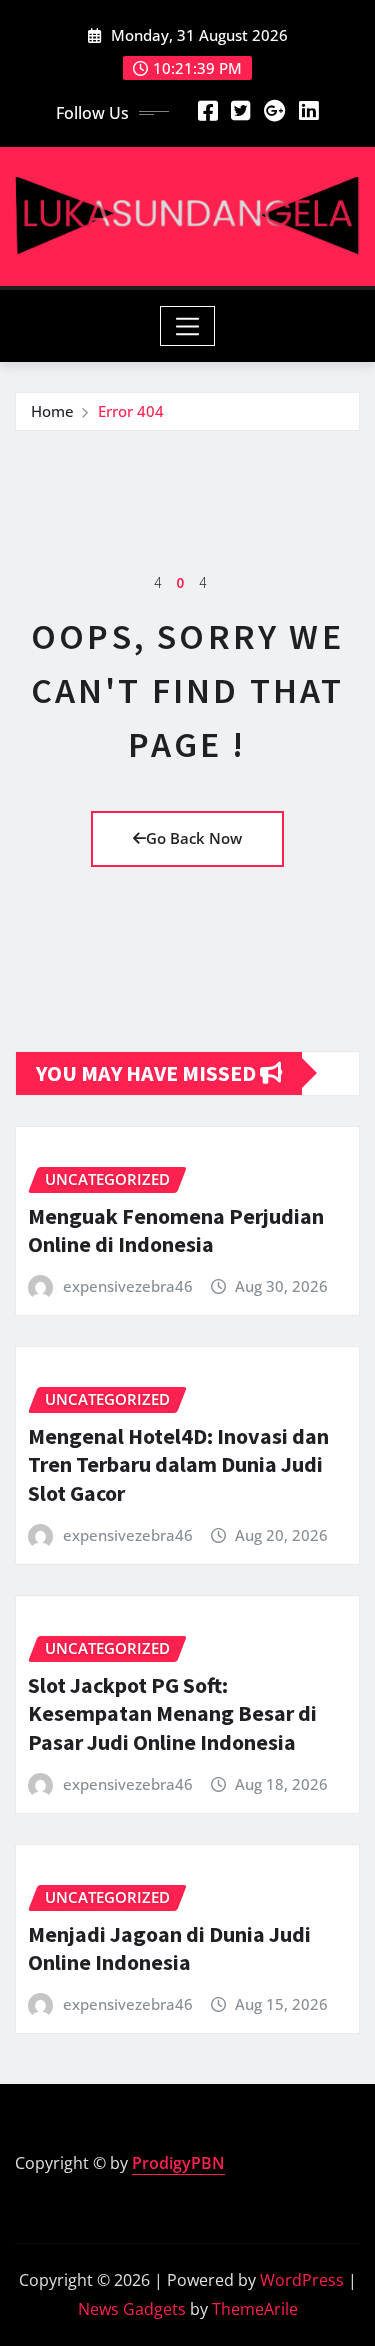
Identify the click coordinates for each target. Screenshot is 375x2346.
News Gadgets (132, 2309)
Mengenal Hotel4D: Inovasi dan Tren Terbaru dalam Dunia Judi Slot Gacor (178, 1464)
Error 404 (131, 411)
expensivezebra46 (128, 1286)
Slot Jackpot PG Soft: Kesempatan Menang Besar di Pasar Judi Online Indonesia (172, 1713)
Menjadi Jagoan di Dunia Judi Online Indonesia (169, 1948)
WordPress (302, 2280)
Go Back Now (194, 838)
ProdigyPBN (178, 2163)
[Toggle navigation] (187, 326)
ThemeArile (255, 2309)
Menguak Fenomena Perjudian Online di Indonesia (176, 1230)
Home (52, 411)
